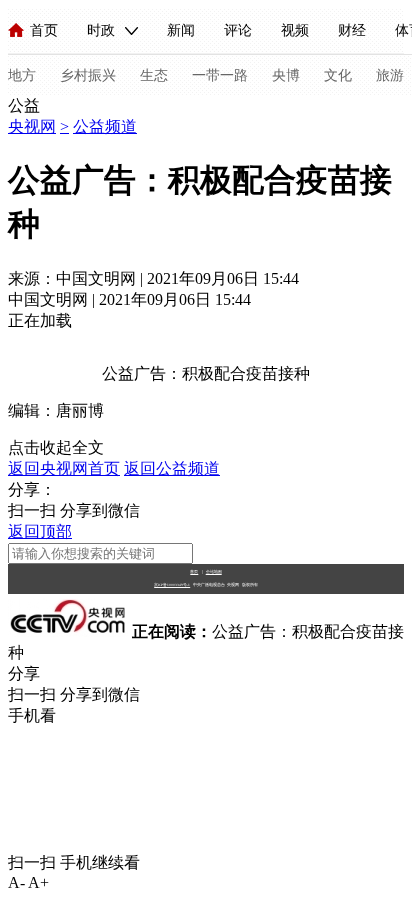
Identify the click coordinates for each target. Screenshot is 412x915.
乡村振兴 (88, 75)
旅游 (390, 75)
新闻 (181, 30)
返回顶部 (40, 531)
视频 (295, 30)
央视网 (32, 126)
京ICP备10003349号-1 (172, 585)
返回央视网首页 (64, 468)
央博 (286, 75)
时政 (101, 30)
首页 (44, 30)
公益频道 (105, 126)
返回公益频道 (172, 468)
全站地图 (214, 571)
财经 (352, 30)
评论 (238, 30)
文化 (338, 75)
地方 (22, 75)
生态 (154, 75)
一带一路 (220, 75)
